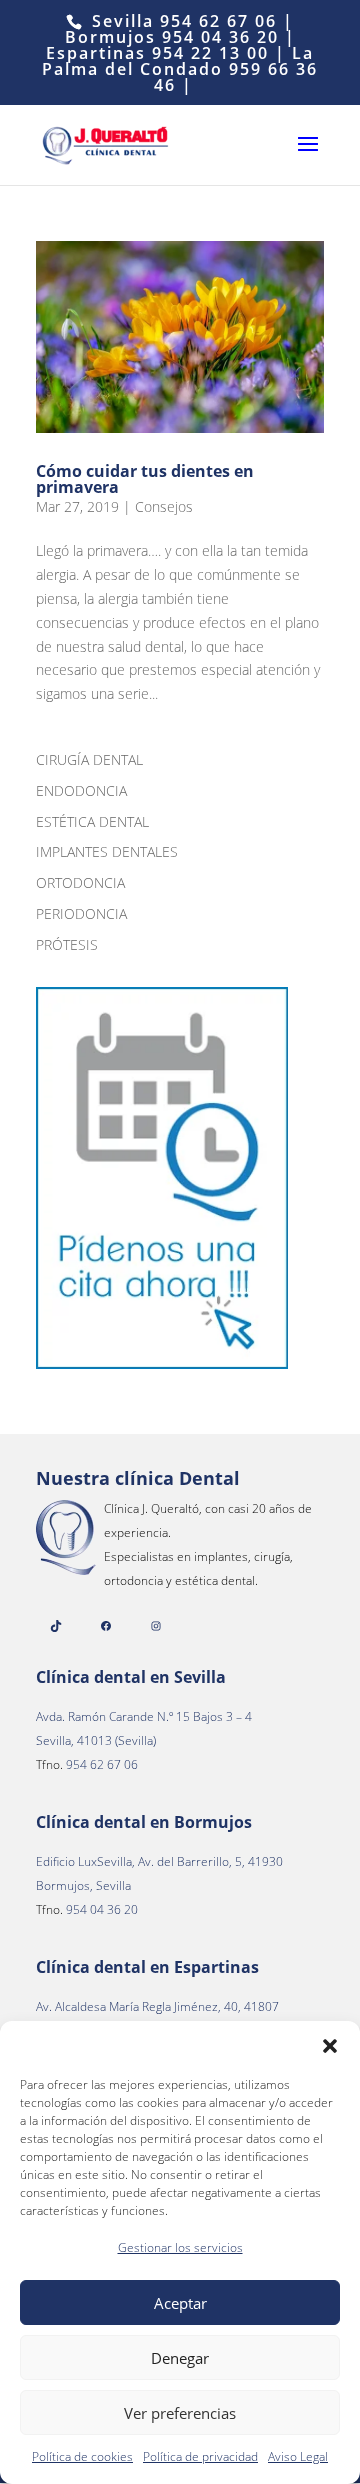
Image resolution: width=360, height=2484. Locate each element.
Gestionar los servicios (180, 2247)
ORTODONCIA (80, 882)
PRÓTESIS (67, 944)
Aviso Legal (298, 2456)
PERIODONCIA (81, 913)
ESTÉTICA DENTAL (92, 821)
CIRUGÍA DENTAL (89, 759)
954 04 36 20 (220, 37)
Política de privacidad (200, 2456)
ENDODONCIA (81, 790)
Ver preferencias (180, 2413)
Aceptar (180, 2303)
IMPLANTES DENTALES (107, 851)
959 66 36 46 (236, 77)
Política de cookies (82, 2456)
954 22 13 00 (213, 53)
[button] (330, 2046)
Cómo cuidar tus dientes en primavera (145, 479)
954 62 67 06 (218, 21)
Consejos (164, 506)
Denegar (180, 2358)
